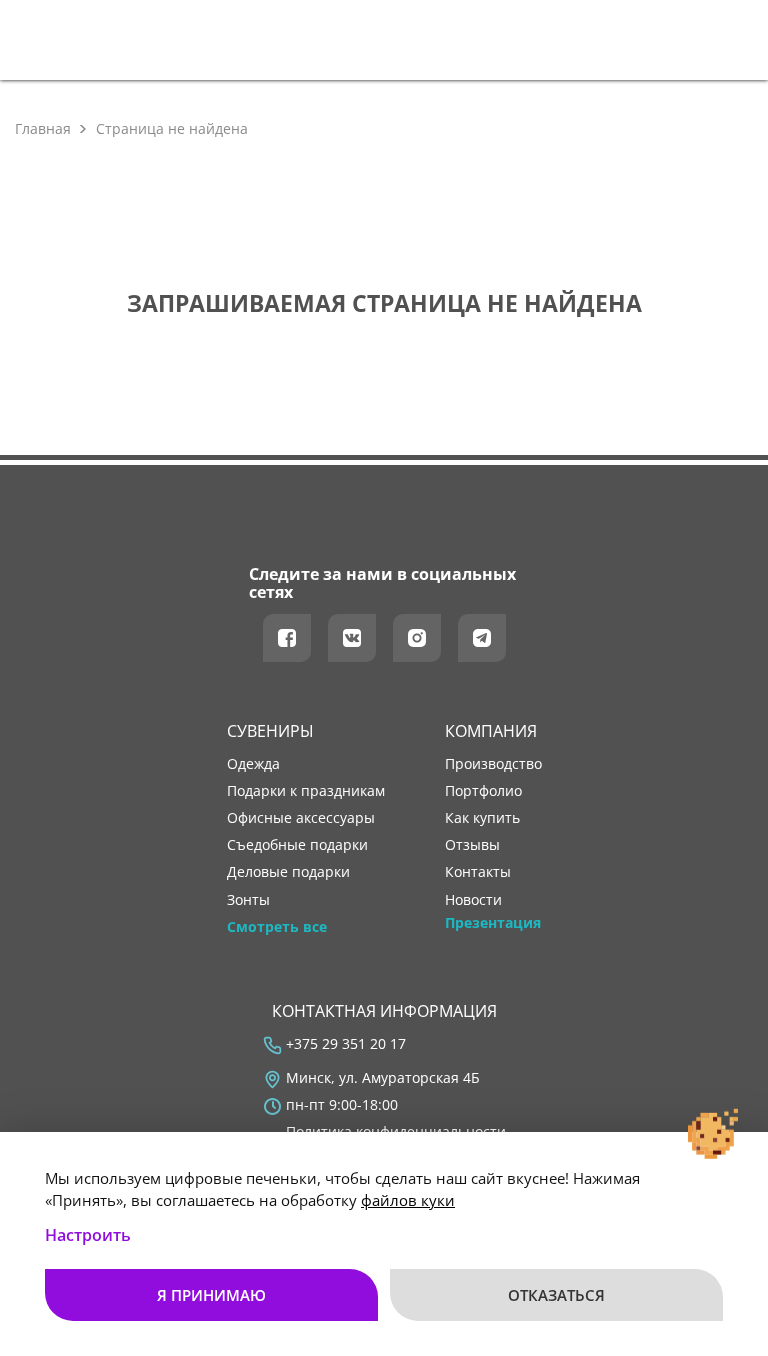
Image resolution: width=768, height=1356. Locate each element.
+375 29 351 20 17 (346, 1044)
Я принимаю (211, 1295)
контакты (478, 872)
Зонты (248, 900)
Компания (491, 731)
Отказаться (556, 1295)
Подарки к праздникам (306, 791)
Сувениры (270, 731)
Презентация (493, 923)
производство (493, 764)
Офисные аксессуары (301, 818)
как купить (482, 818)
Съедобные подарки (297, 845)
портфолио (483, 791)
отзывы (472, 845)
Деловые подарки (288, 872)
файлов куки (408, 1200)
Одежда (253, 764)
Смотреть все (277, 927)
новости (473, 900)
